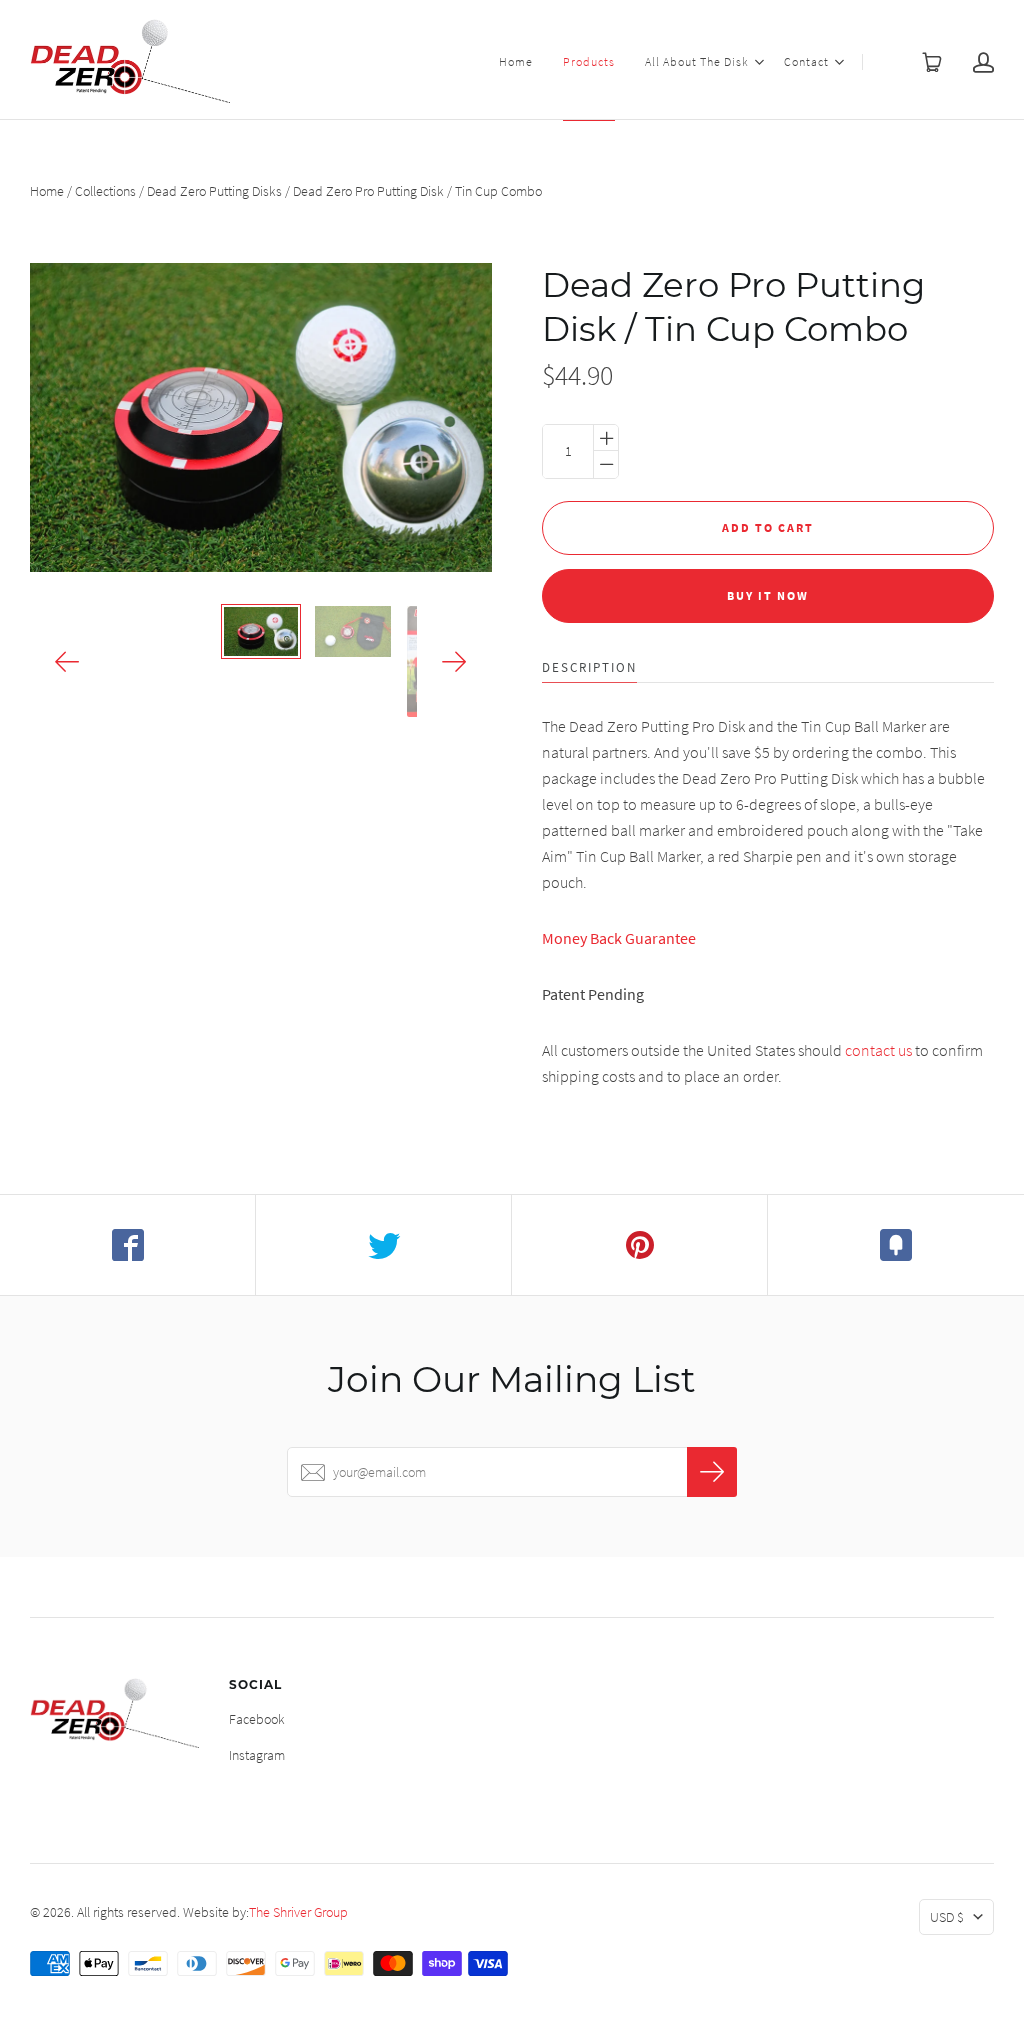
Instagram (257, 1755)
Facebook (257, 1719)
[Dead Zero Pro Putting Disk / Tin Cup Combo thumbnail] (261, 631)
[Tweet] (384, 1245)
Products (589, 61)
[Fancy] (896, 1245)
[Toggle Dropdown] (759, 62)
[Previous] (67, 661)
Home (516, 61)
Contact (806, 61)
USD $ (947, 1917)
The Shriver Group (298, 1912)
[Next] (454, 661)
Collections (105, 191)
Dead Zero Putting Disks (214, 191)
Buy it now (768, 595)
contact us (878, 1050)
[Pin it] (640, 1245)
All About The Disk (697, 61)
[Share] (128, 1245)
